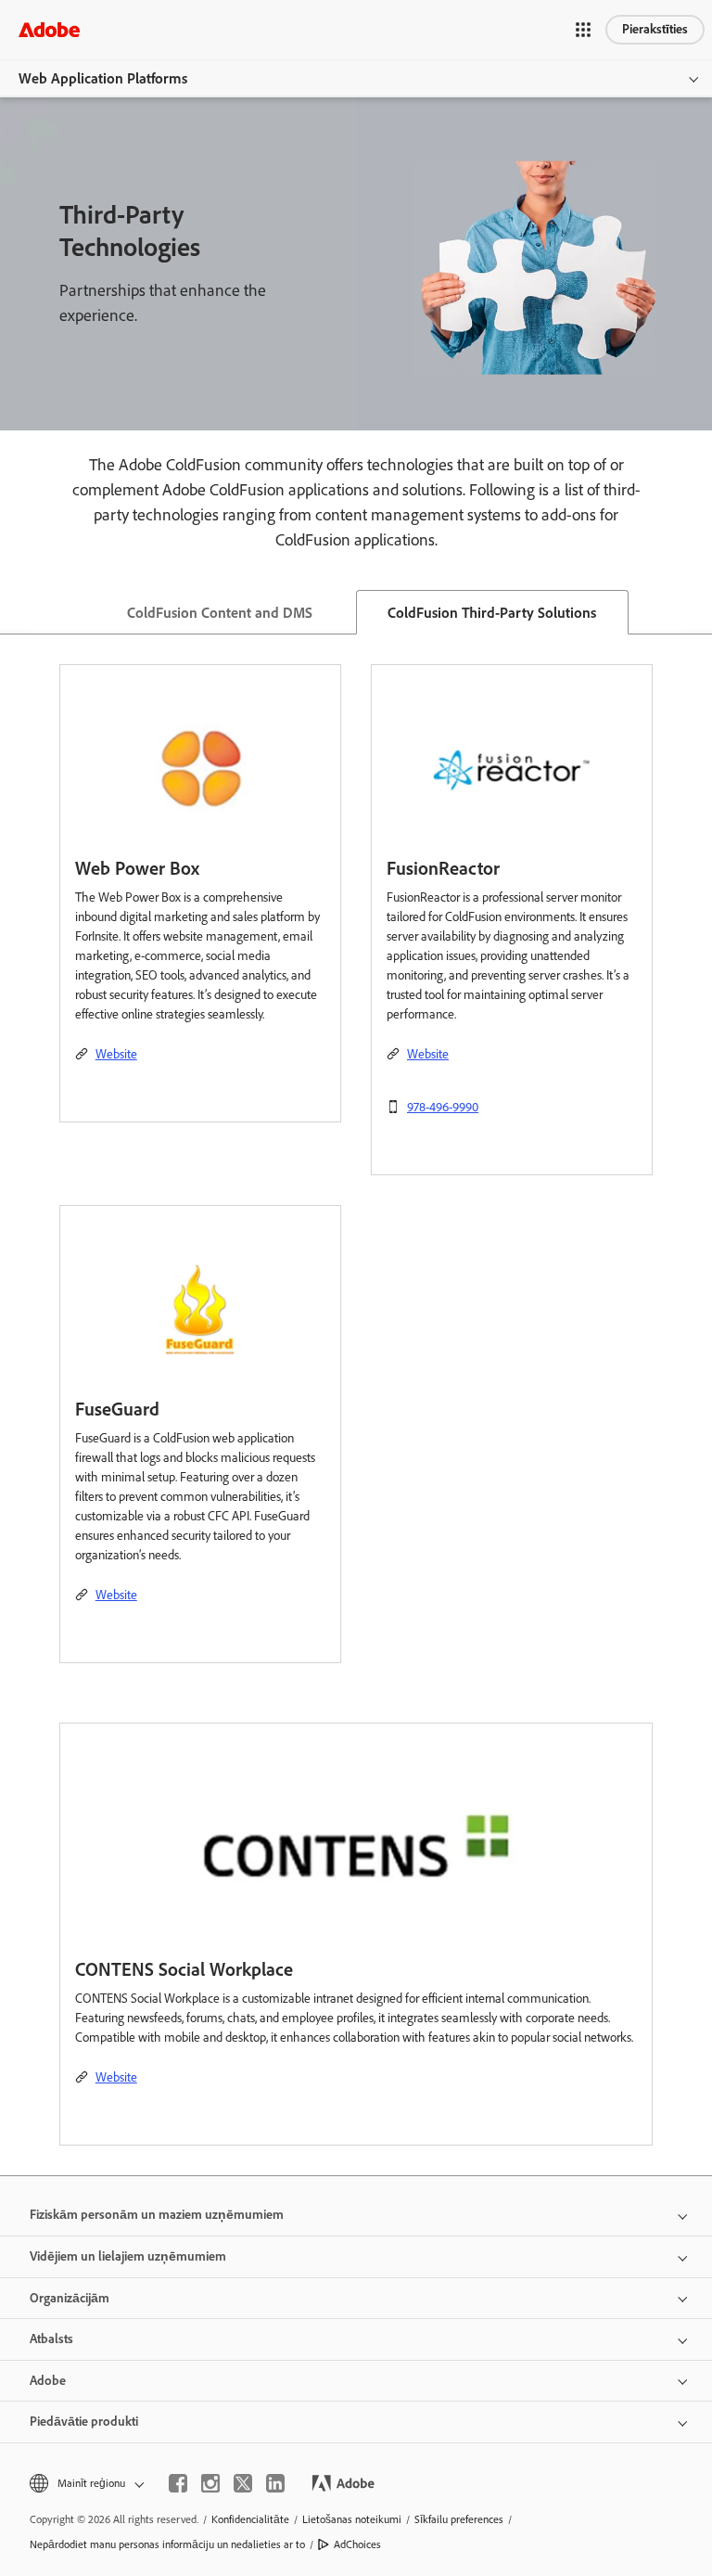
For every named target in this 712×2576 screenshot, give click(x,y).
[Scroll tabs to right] (697, 612)
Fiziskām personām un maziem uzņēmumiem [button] (157, 2215)
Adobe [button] (48, 2381)
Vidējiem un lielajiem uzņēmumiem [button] (128, 2256)
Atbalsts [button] (51, 2339)
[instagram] (210, 2483)
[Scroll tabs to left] (15, 612)
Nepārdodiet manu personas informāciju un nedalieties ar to (167, 2544)
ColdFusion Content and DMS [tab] (220, 613)
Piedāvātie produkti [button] (84, 2422)
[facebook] (178, 2483)
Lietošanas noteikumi (352, 2519)
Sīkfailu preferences (459, 2519)
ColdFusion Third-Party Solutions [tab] (492, 613)
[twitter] (243, 2483)
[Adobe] (49, 29)
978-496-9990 (443, 1107)
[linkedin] (275, 2483)
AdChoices (357, 2544)
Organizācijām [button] (70, 2298)
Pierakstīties (655, 29)
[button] (583, 30)
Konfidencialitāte (250, 2519)
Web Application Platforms (103, 78)
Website (116, 1054)
